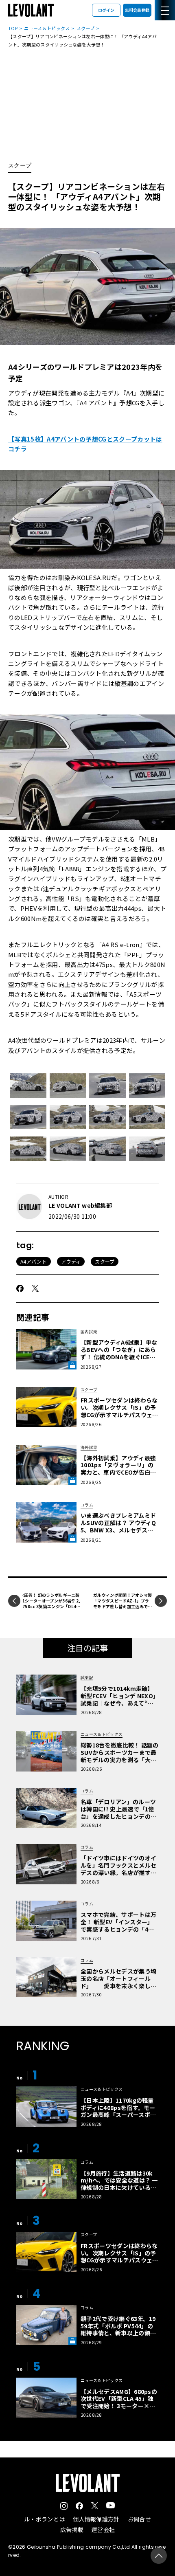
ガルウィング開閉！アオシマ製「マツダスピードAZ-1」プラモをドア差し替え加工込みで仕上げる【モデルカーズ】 (122, 1603)
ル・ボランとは (44, 2519)
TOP (13, 28)
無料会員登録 (137, 10)
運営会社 (103, 2530)
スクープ (85, 28)
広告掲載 (72, 2530)
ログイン (106, 10)
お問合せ (139, 2519)
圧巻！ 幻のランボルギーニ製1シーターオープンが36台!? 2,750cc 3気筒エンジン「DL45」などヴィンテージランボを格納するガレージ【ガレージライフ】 (52, 1609)
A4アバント (34, 1261)
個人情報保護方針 (96, 2519)
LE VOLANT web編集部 (80, 1205)
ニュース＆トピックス (47, 28)
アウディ (71, 1261)
